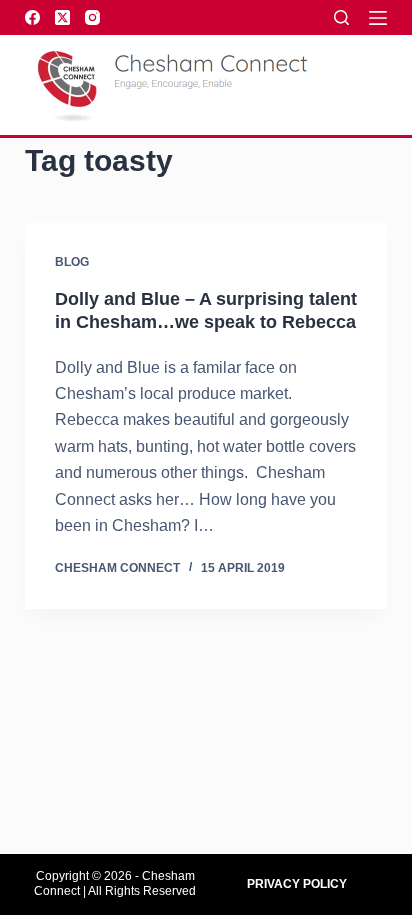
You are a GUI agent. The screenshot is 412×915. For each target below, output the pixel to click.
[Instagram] (92, 17)
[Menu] (378, 18)
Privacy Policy (297, 884)
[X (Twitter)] (62, 17)
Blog (72, 262)
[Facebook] (32, 17)
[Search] (341, 17)
